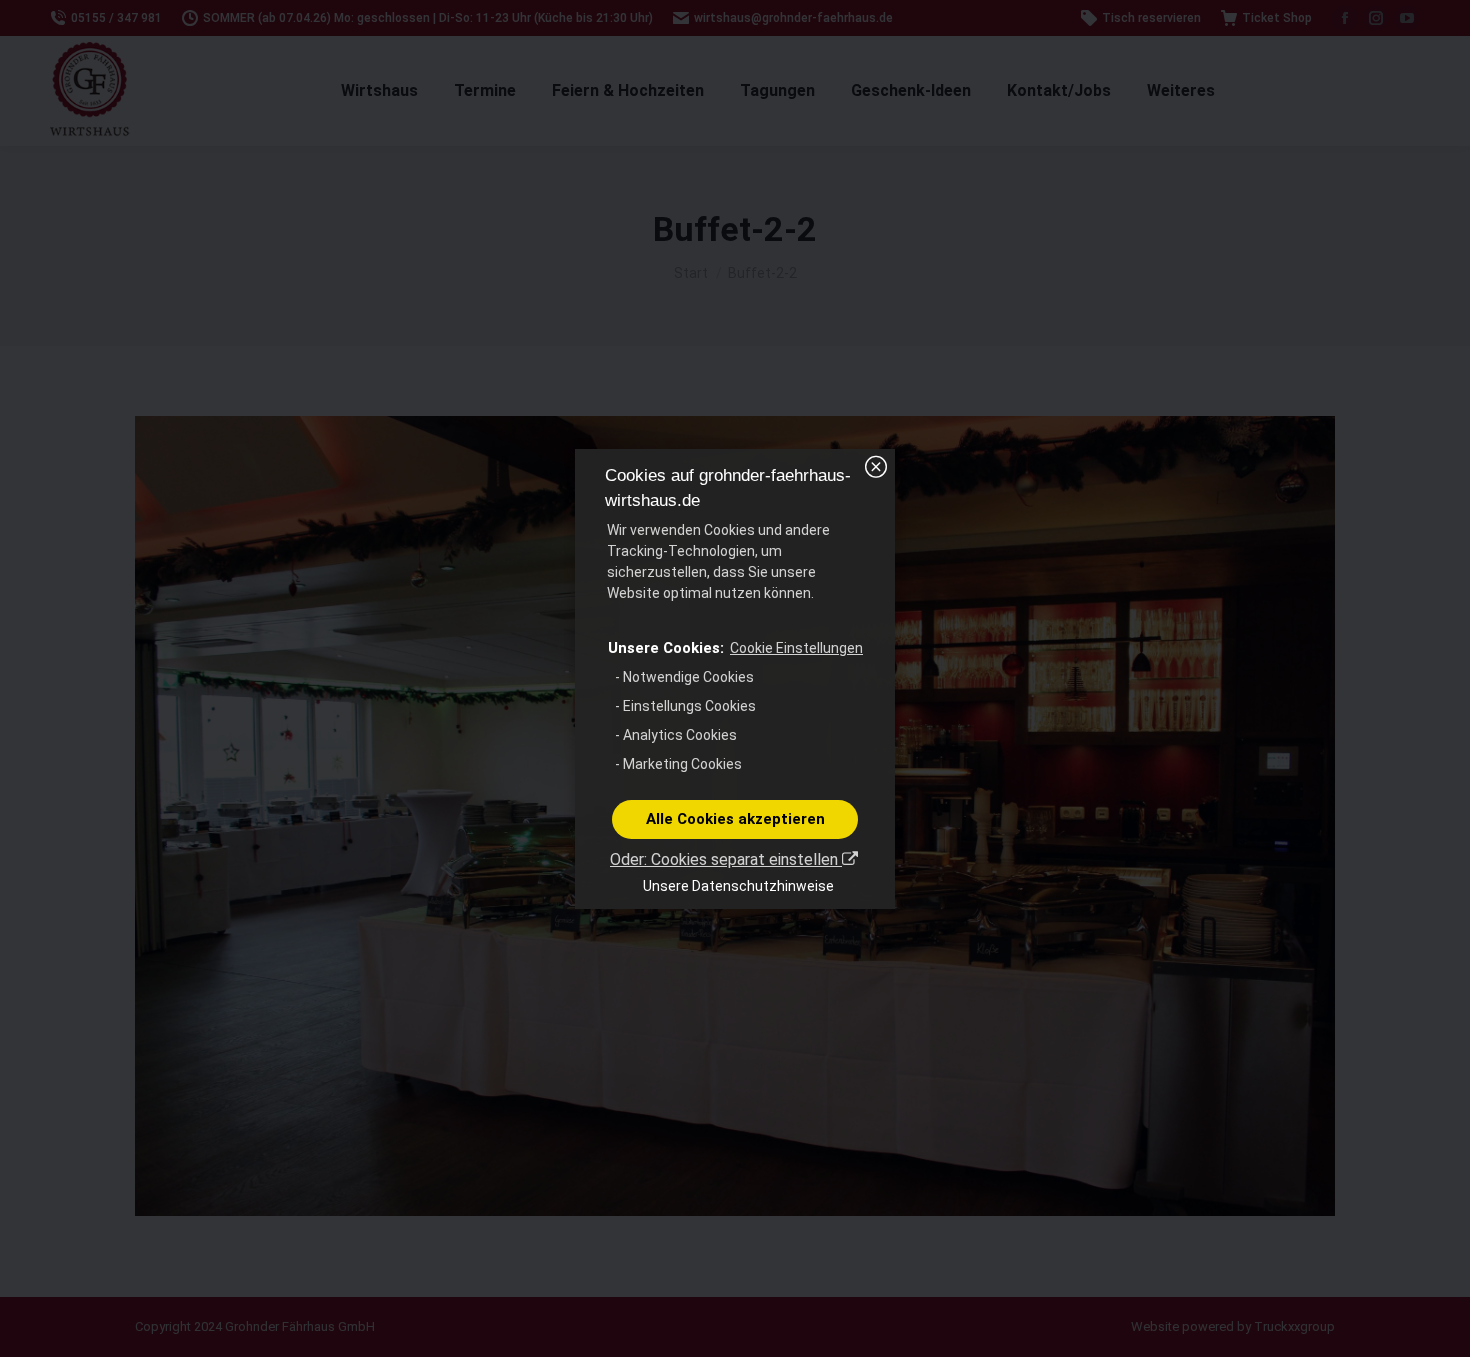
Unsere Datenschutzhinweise (738, 886)
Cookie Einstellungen (796, 648)
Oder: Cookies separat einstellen (726, 859)
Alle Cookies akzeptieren (735, 819)
